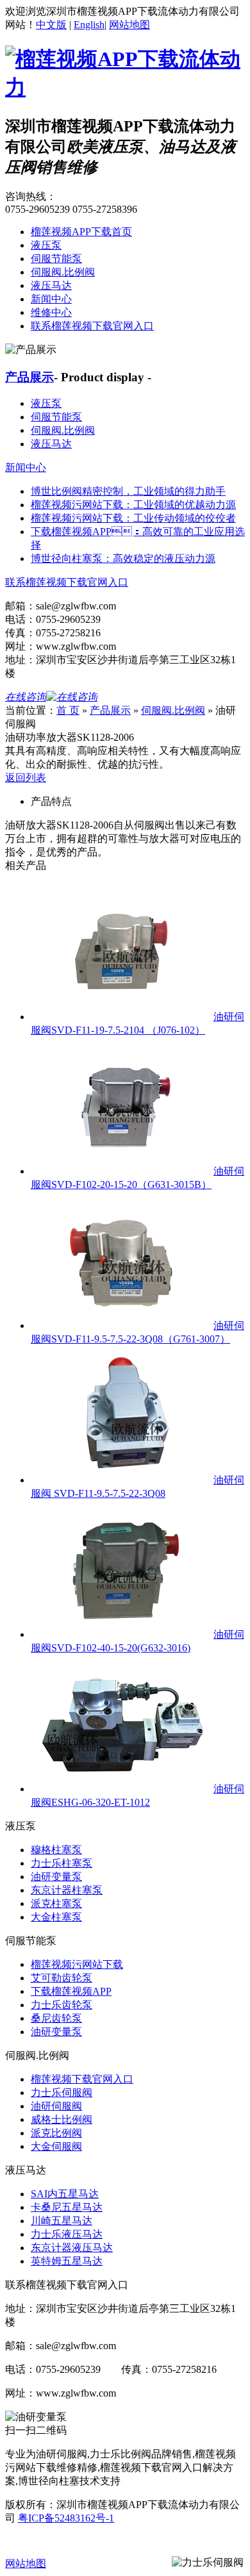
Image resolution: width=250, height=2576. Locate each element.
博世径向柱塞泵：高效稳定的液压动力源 (123, 558)
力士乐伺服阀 (62, 2093)
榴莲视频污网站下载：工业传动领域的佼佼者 (133, 518)
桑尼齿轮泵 (56, 2018)
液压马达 (51, 285)
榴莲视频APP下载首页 (81, 232)
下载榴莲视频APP (71, 1991)
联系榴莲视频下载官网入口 (92, 326)
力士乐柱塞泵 (62, 1863)
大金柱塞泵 (56, 1917)
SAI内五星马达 (65, 2194)
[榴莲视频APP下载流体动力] (125, 87)
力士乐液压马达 (67, 2234)
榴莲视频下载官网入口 (82, 2079)
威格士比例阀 (62, 2119)
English (89, 25)
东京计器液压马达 (72, 2248)
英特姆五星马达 (67, 2261)
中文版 (51, 25)
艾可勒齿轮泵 (62, 1978)
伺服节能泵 (56, 259)
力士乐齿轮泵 (62, 2005)
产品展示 (29, 377)
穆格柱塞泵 (56, 1850)
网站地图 (129, 25)
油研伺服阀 (56, 2106)
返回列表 (26, 778)
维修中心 (51, 312)
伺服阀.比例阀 (63, 272)
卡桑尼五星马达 (67, 2207)
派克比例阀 (56, 2133)
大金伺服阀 (56, 2146)
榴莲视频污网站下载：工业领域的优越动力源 (133, 505)
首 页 (68, 710)
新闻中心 (51, 299)
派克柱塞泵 (56, 1903)
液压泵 (46, 245)
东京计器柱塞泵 (67, 1890)
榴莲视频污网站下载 (77, 1964)
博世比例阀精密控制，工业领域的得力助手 (128, 491)
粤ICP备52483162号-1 (66, 2518)
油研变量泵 (56, 1877)
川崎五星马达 (62, 2221)
